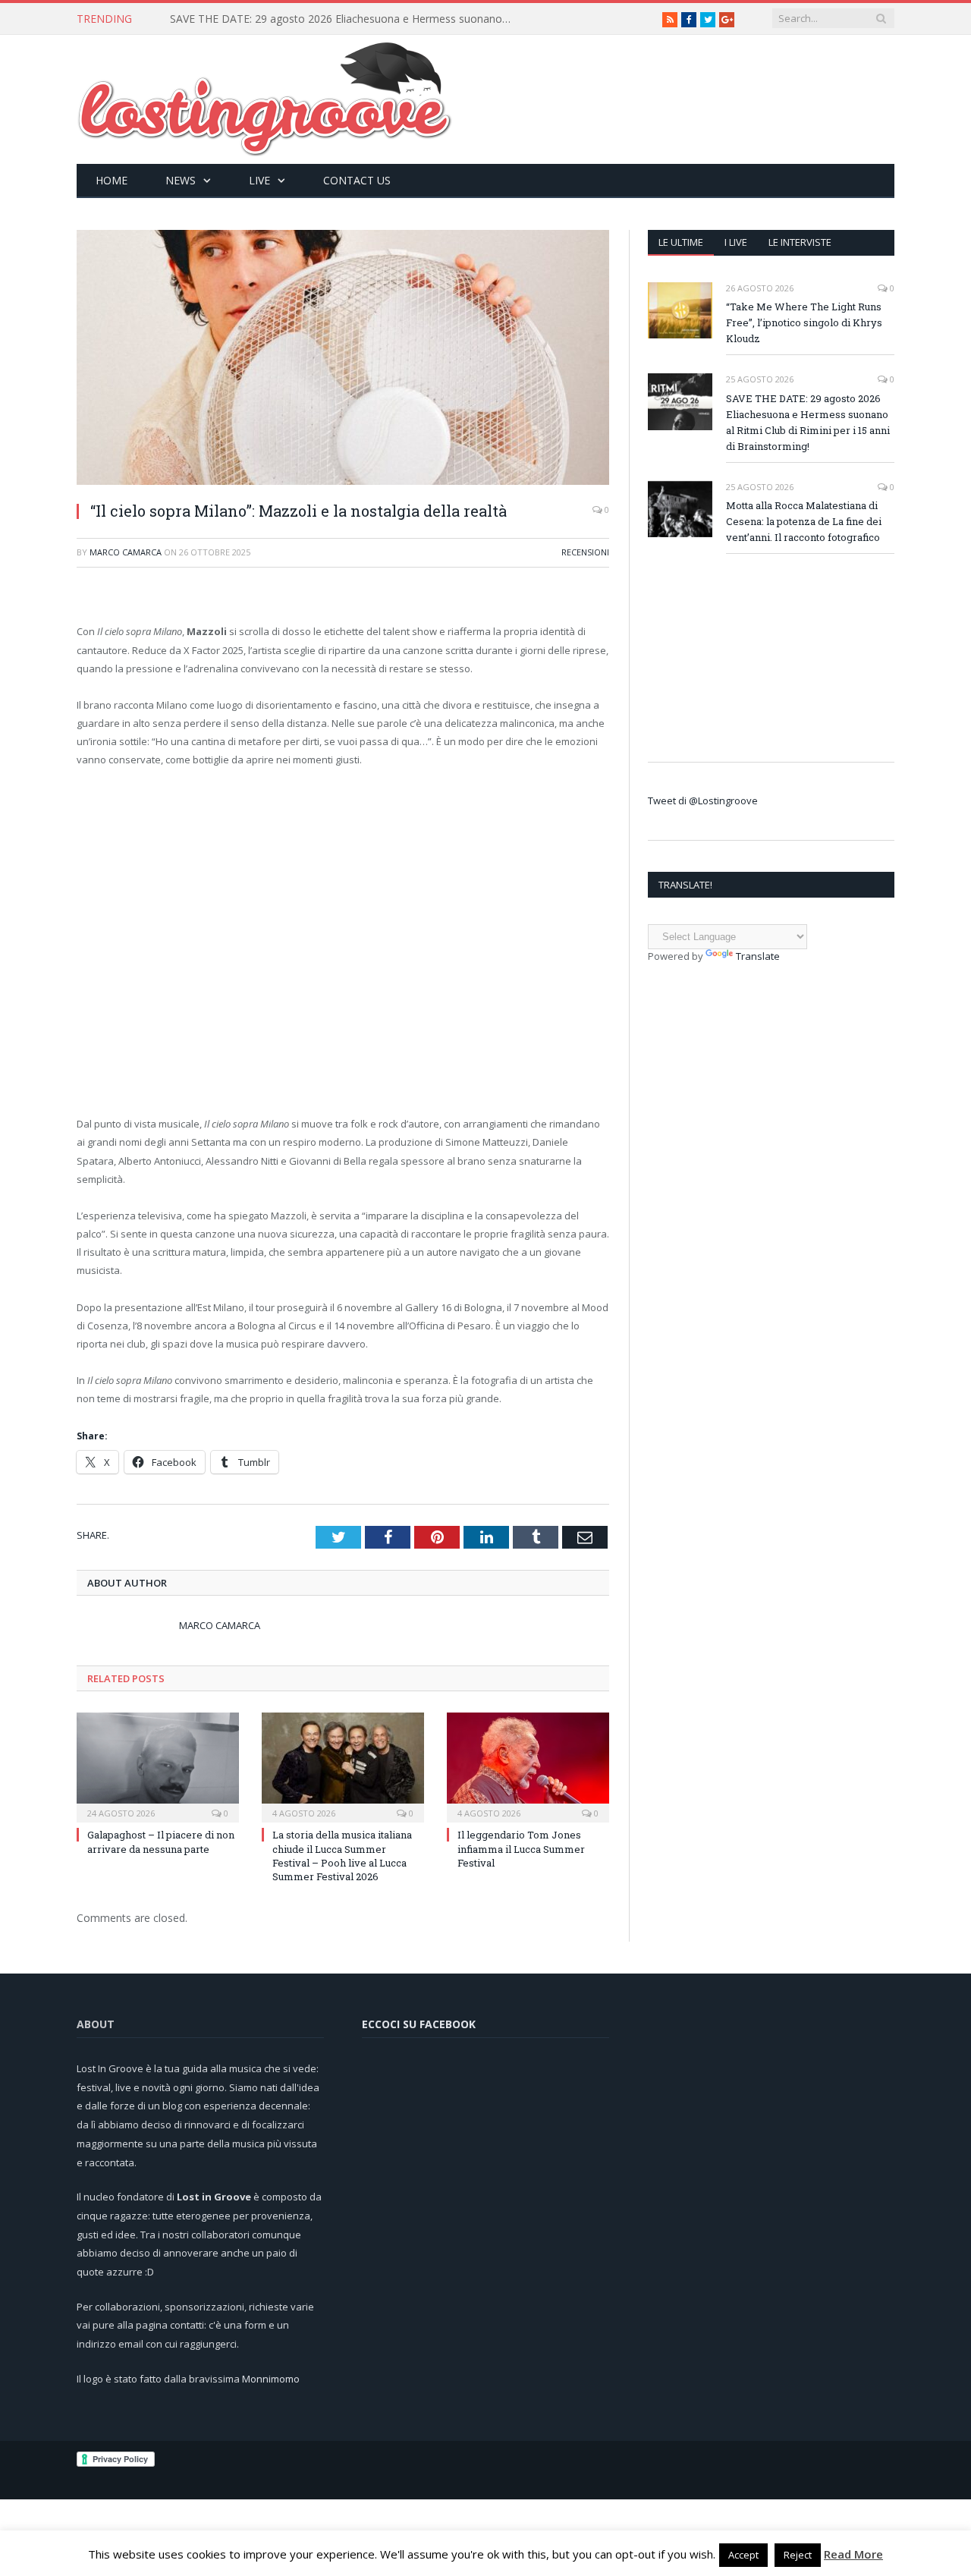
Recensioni (585, 552)
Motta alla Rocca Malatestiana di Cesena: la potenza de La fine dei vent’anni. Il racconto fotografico (804, 521)
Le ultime (681, 242)
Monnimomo (271, 2379)
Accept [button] (743, 2555)
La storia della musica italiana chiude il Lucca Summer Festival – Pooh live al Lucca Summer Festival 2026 (342, 1856)
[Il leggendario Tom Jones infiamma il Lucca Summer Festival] (528, 1766)
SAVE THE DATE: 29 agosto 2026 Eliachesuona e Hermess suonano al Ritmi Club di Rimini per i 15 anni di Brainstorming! (344, 19)
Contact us (357, 180)
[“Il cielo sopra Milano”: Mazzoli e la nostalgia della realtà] (343, 359)
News (181, 180)
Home (112, 180)
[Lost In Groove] (265, 96)
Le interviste (800, 242)
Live (259, 180)
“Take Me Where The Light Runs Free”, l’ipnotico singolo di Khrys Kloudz (804, 322)
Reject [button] (798, 2555)
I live (736, 242)
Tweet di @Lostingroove (703, 800)
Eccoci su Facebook (419, 2024)
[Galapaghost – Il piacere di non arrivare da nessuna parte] (158, 1766)
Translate (758, 956)
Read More (853, 2554)
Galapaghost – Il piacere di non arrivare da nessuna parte (161, 1842)
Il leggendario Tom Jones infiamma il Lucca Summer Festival (521, 1848)
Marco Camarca (126, 552)
